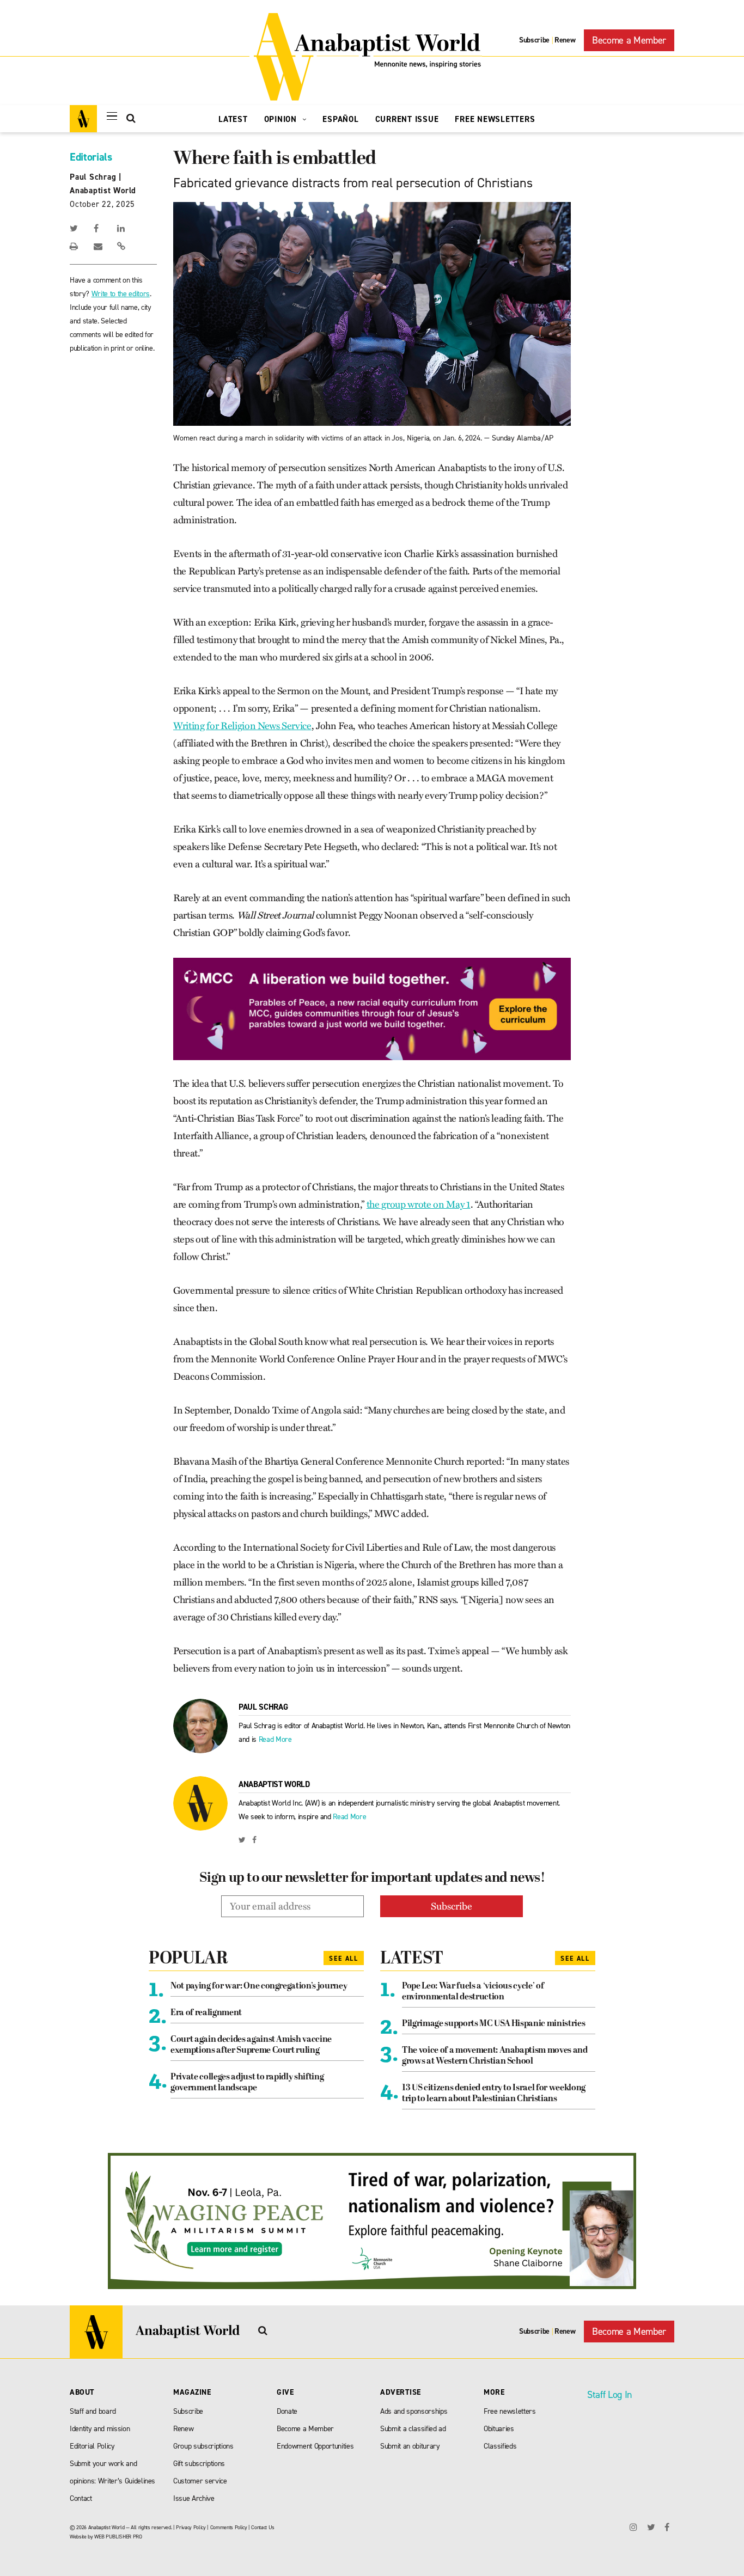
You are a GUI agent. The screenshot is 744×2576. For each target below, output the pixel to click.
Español (340, 119)
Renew (565, 40)
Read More (275, 1739)
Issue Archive (194, 2498)
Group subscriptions (203, 2446)
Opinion (282, 119)
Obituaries (499, 2429)
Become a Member (629, 40)
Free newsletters (510, 2411)
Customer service (200, 2481)
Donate (287, 2411)
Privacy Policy (191, 2527)
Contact (81, 2498)
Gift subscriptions (199, 2464)
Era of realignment (206, 2013)
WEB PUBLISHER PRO (118, 2537)
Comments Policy (229, 2527)
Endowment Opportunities (315, 2446)
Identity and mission (100, 2429)
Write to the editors (121, 294)
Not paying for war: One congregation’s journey (259, 1986)
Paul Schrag (93, 177)
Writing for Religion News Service (242, 726)
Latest (233, 119)
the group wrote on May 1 (419, 1204)
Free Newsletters (495, 119)
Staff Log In (609, 2395)
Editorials (91, 157)
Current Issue (407, 119)
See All (344, 1959)
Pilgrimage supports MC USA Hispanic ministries (493, 2024)
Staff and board (93, 2411)
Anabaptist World (103, 191)
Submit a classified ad (413, 2429)
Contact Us (263, 2527)
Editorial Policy (92, 2446)
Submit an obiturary (410, 2446)
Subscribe (534, 40)
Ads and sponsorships (414, 2411)
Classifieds (500, 2446)
